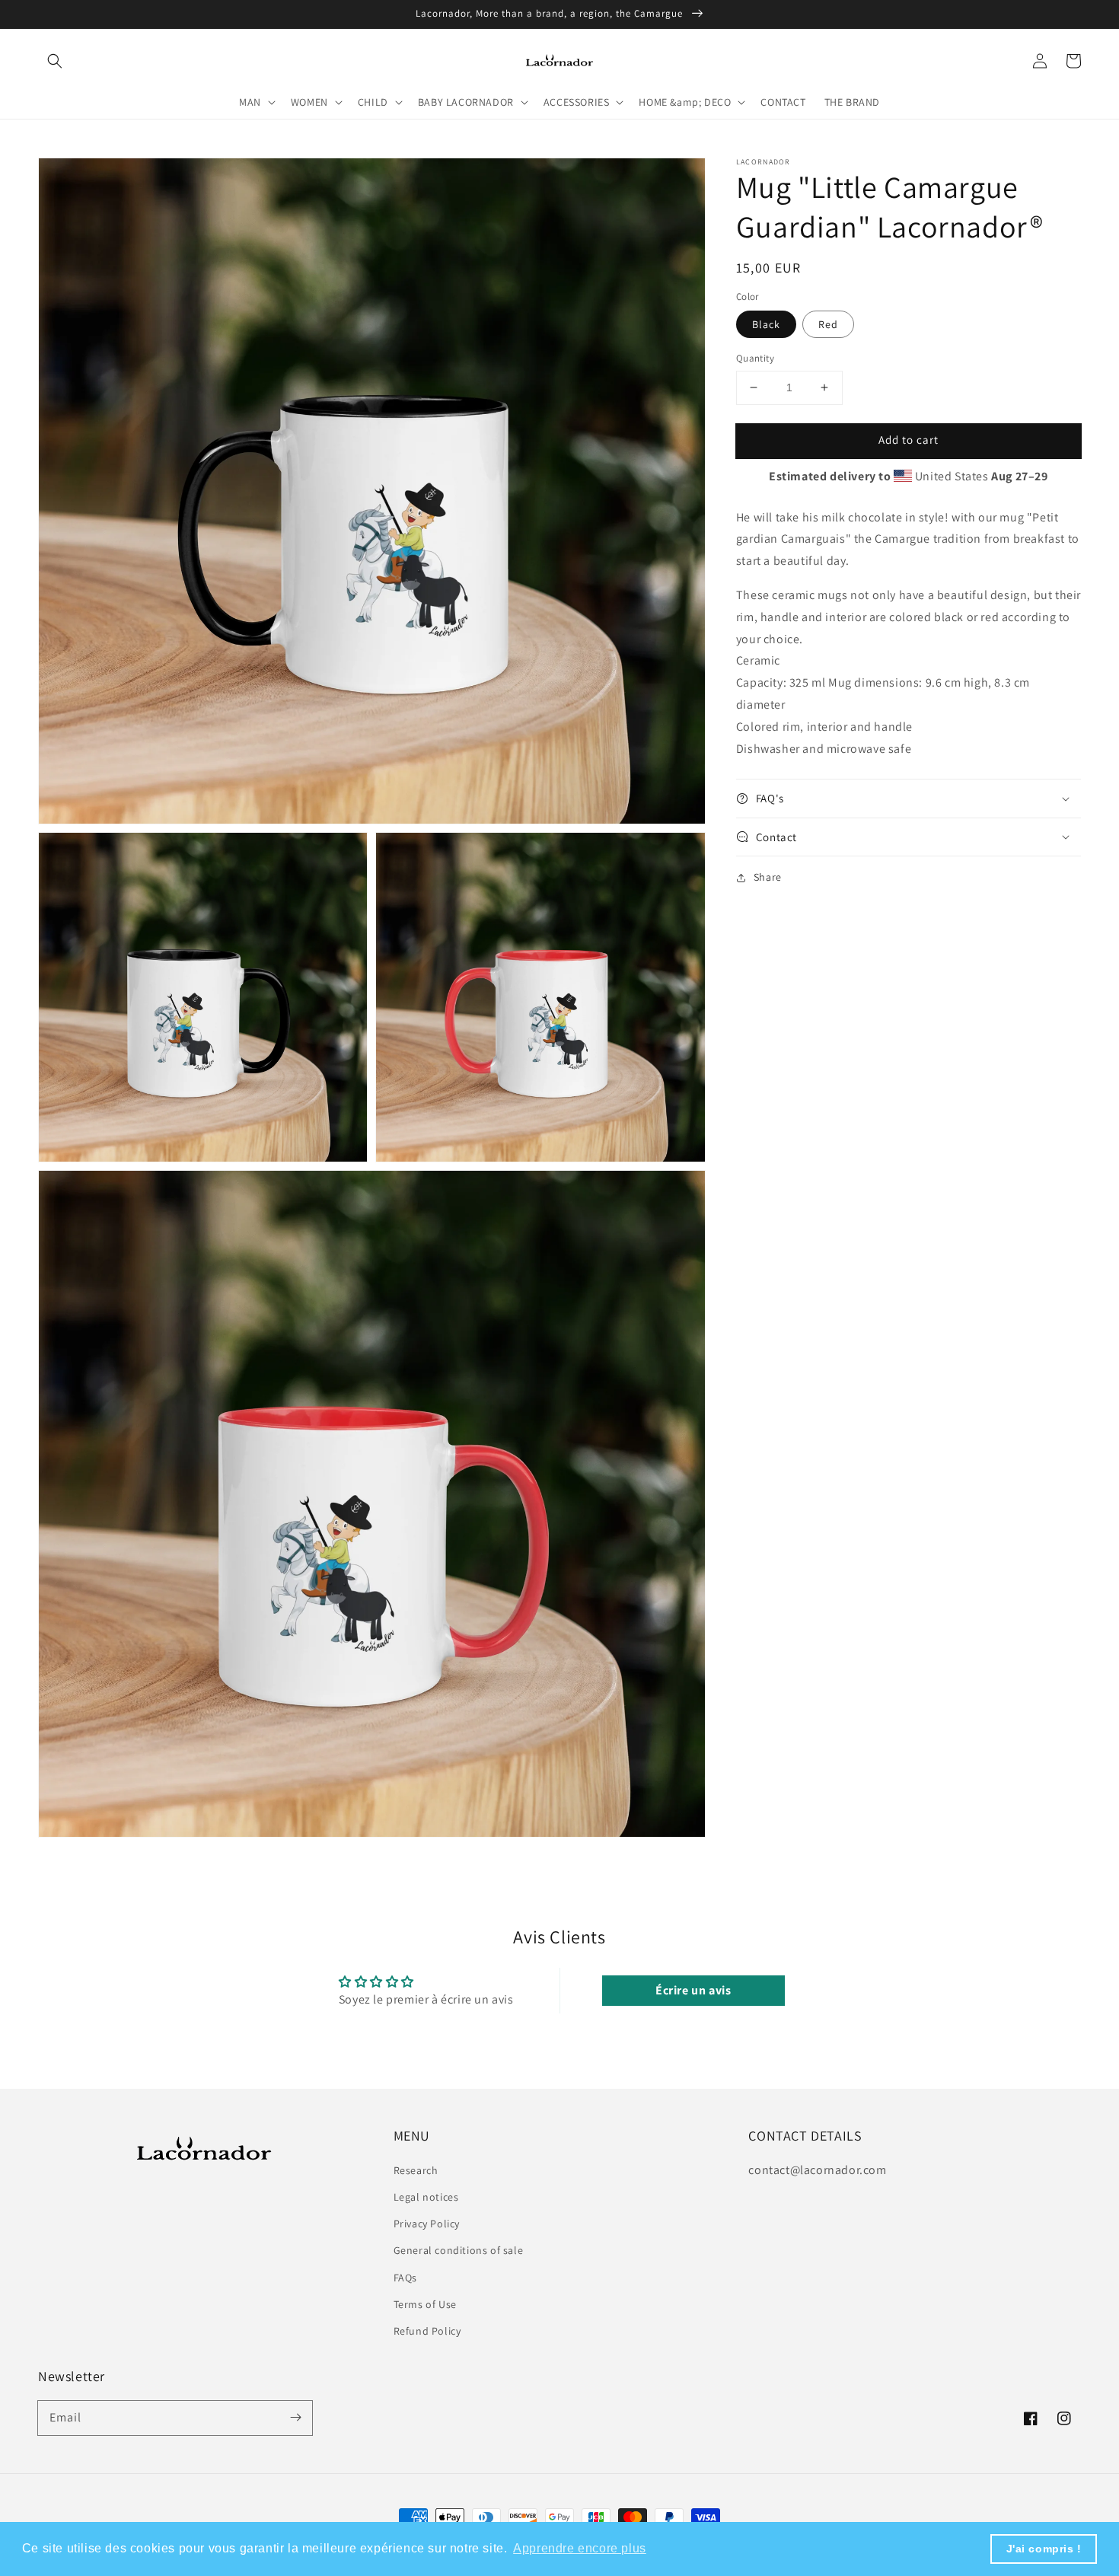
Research (416, 2170)
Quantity (755, 358)
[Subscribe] (295, 2418)
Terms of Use (425, 2304)
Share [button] (768, 877)
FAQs (405, 2278)
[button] (55, 61)
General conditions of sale (459, 2250)
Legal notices (426, 2197)
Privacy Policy (427, 2224)
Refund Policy (427, 2331)
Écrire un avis (693, 1990)
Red (828, 324)
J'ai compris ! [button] (1044, 2549)
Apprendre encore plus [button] (580, 2548)
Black (766, 324)
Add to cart (909, 440)
